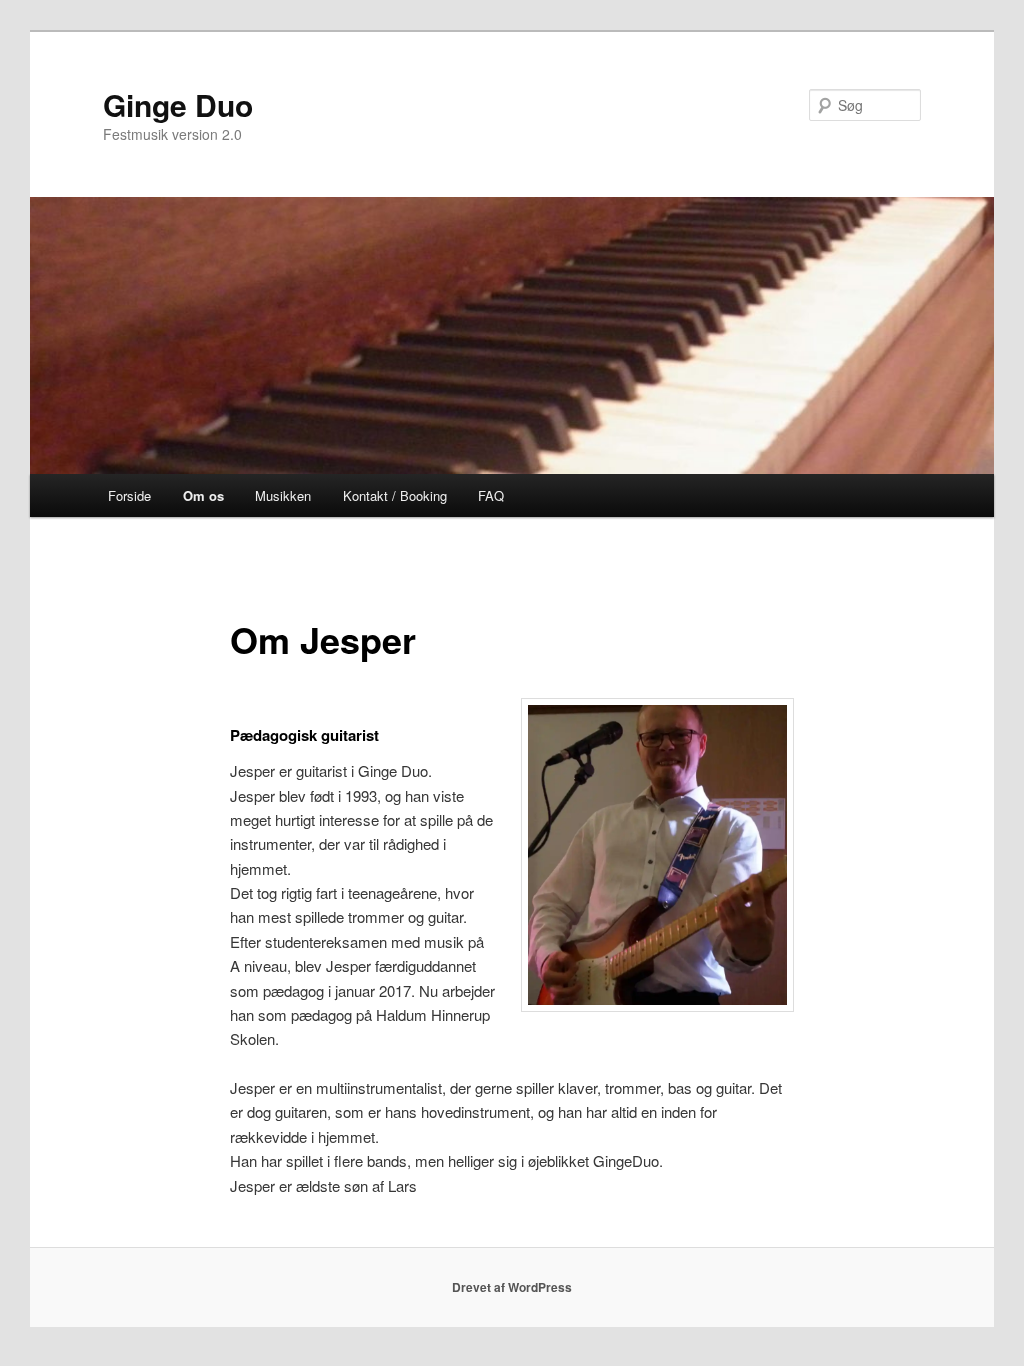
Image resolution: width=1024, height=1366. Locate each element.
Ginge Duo (178, 104)
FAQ (491, 495)
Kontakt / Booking (395, 495)
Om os (203, 495)
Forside (129, 495)
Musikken (283, 495)
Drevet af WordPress (512, 1287)
